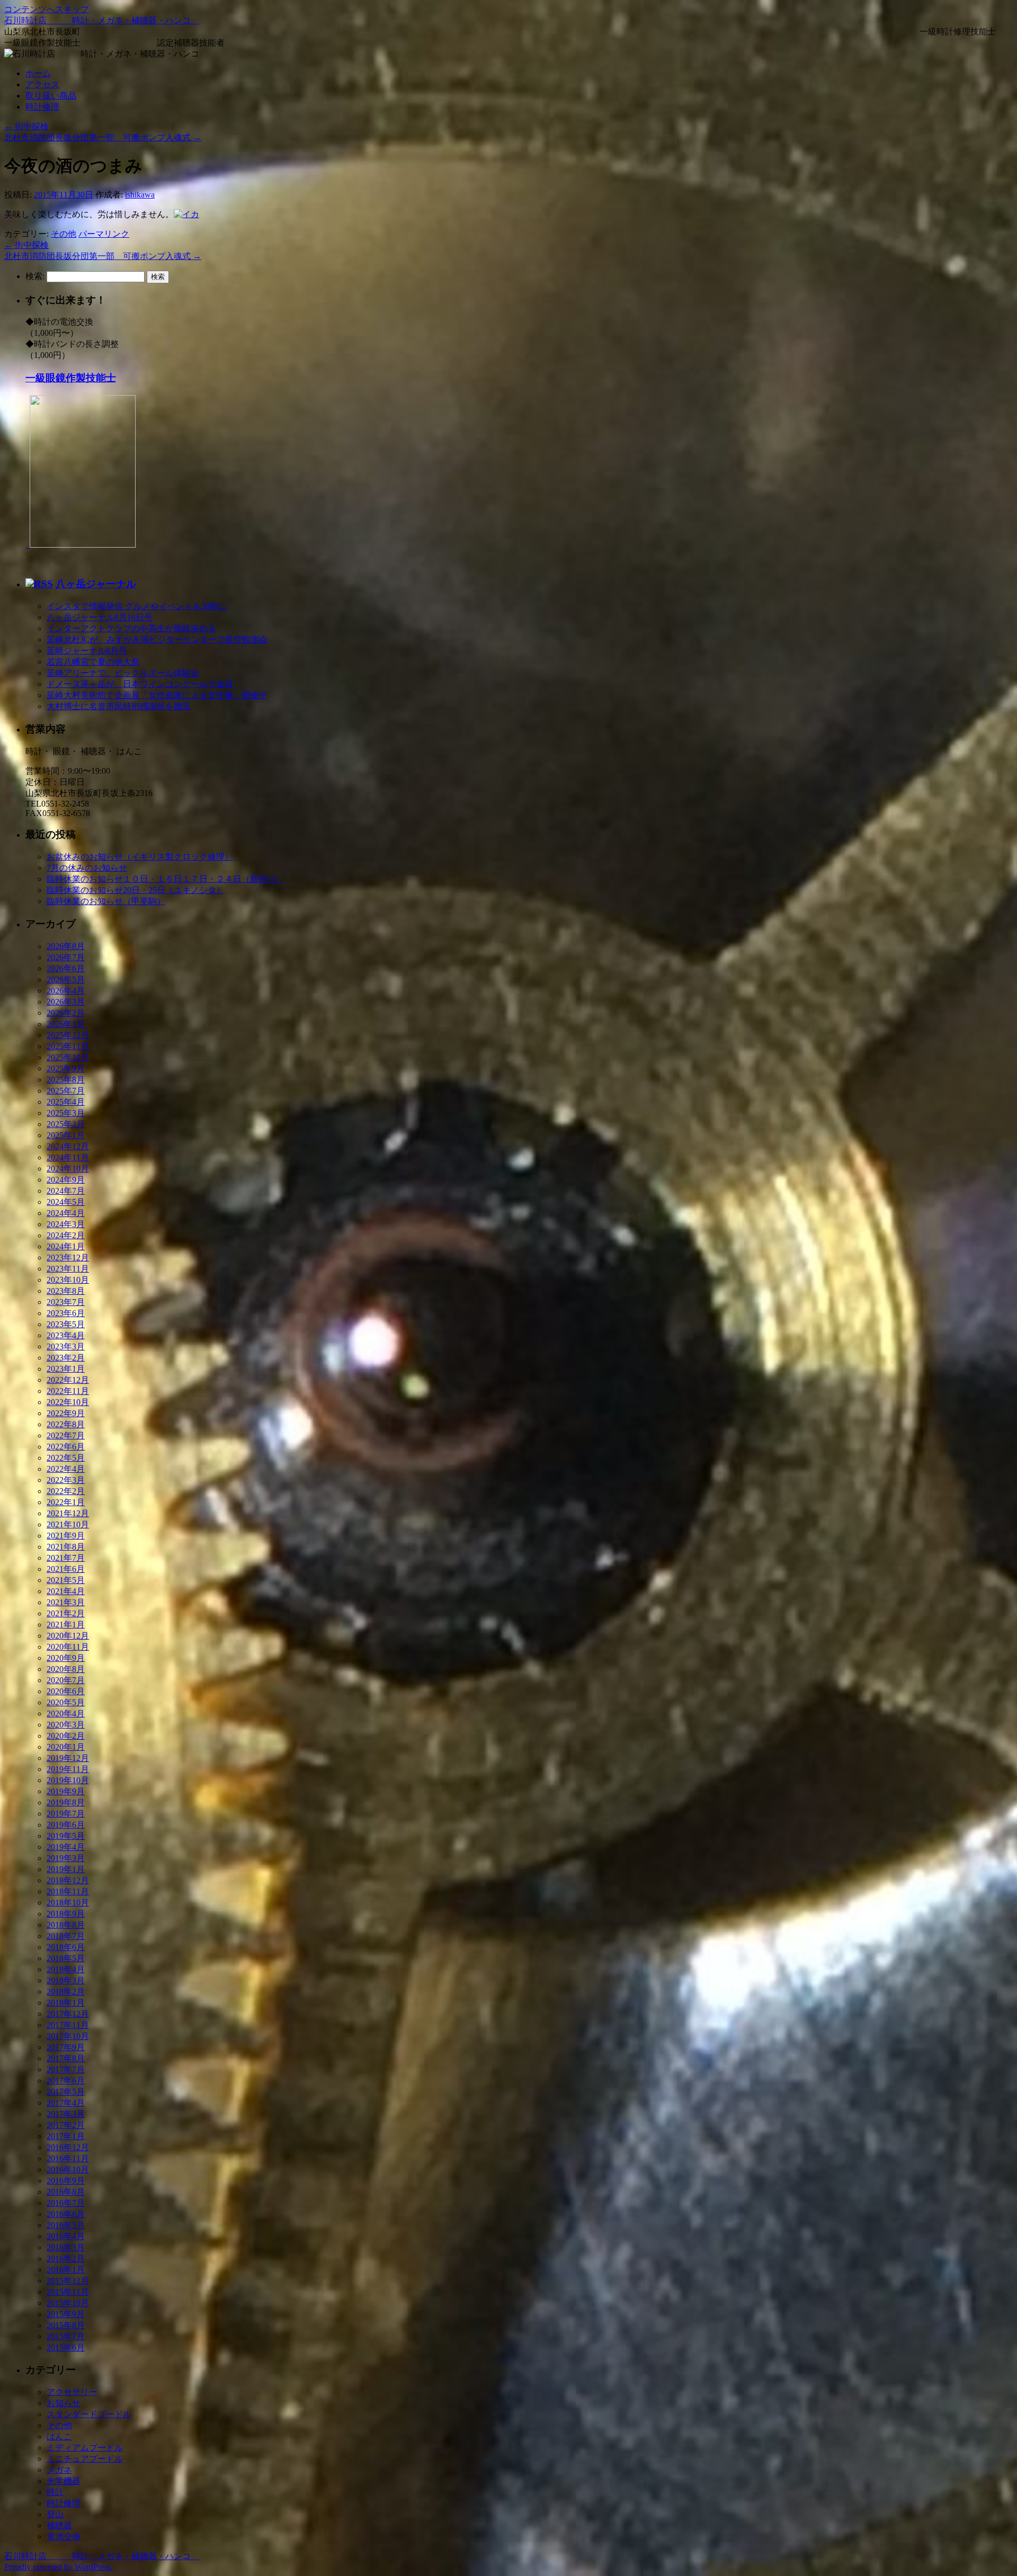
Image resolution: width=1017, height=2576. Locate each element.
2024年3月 (66, 1224)
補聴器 (59, 2525)
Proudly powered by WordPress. (59, 2567)
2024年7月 (66, 1191)
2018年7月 (66, 1936)
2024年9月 (66, 1180)
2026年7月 (66, 957)
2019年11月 (68, 1769)
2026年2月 (66, 1013)
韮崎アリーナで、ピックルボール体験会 (123, 673)
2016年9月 (66, 2181)
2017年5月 (66, 2092)
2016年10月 (68, 2170)
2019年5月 (66, 1836)
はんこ (59, 2436)
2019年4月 (66, 1847)
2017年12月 (68, 2014)
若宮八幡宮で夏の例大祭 (93, 662)
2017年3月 (66, 2114)
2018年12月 (68, 1880)
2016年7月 (66, 2203)
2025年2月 (66, 1124)
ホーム (38, 73)
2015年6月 (66, 2347)
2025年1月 (66, 1135)
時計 (55, 2492)
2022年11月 (68, 1391)
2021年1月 (66, 1625)
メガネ (59, 2470)
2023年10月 (68, 1280)
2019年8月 (66, 1803)
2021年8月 (66, 1547)
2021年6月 (66, 1569)
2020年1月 (66, 1747)
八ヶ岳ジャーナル (96, 584)
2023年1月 (66, 1369)
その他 (64, 234)
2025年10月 (68, 1057)
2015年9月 (66, 2314)
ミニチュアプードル (85, 2459)
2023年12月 (68, 1258)
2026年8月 (66, 946)
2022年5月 (66, 1458)
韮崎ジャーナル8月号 (87, 651)
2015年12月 (68, 2281)
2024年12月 (68, 1146)
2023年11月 (68, 1269)
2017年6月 (66, 2081)
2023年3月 (66, 1347)
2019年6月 (66, 1825)
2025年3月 (66, 1113)
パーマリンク (104, 234)
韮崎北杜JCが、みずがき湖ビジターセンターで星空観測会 (157, 639)
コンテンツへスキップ (47, 9)
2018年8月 (66, 1925)
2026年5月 (66, 980)
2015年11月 (68, 2292)
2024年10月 (68, 1169)
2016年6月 (66, 2214)
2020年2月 (66, 1736)
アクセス (42, 84)
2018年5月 (66, 1958)
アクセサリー (72, 2392)
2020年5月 (66, 1702)
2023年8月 (66, 1291)
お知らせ (64, 2403)
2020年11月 (68, 1647)
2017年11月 (68, 2025)
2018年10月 (68, 1903)
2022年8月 (66, 1424)
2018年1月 (66, 2003)
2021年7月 (66, 1558)
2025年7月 (66, 1091)
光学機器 (64, 2481)
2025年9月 (66, 1068)
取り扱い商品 (51, 96)
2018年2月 (66, 1992)
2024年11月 (68, 1157)
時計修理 (42, 107)
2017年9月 (66, 2047)
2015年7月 (66, 2336)
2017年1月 (66, 2136)
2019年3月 (66, 1858)
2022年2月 (66, 1491)
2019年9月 (66, 1791)
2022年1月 (66, 1502)
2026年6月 (66, 968)
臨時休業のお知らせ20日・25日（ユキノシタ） (136, 890)
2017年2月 (66, 2125)
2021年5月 (66, 1580)
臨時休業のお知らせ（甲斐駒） (106, 901)
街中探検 (26, 126)
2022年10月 (68, 1402)
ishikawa (140, 195)
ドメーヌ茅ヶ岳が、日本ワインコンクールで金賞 (140, 684)
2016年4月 (66, 2236)
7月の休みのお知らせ (87, 868)
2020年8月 (66, 1669)
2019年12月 (68, 1758)
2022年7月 (66, 1435)
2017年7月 (66, 2069)
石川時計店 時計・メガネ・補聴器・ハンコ (102, 20)
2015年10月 (68, 2303)
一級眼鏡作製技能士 (71, 378)
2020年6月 (66, 1691)
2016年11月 (68, 2158)
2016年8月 (66, 2192)
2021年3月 (66, 1602)
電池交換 (64, 2537)
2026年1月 (66, 1024)
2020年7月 (66, 1680)
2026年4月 (66, 991)
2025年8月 (66, 1080)
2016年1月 (66, 2270)
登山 (55, 2514)
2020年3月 (66, 1725)
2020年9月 (66, 1658)
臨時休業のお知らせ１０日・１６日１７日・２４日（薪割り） (165, 879)
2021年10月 (68, 1524)
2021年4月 (66, 1591)
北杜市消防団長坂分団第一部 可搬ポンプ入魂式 (103, 137)
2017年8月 (66, 2058)
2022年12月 (68, 1380)
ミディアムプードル (85, 2448)
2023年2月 (66, 1358)
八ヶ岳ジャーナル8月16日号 (100, 617)
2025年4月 (66, 1102)
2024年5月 (66, 1202)
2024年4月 (66, 1213)
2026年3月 (66, 1002)
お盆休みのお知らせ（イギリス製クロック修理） (140, 857)
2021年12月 (68, 1513)
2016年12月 (68, 2147)
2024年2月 (66, 1235)
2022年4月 (66, 1469)
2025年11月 (68, 1046)
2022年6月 (66, 1447)
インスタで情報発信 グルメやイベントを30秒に (137, 606)
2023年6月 (66, 1313)
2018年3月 (66, 1980)
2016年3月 (66, 2247)
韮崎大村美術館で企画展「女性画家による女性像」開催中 (157, 695)
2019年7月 (66, 1814)
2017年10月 (68, 2036)
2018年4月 (66, 1969)
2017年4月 (66, 2103)
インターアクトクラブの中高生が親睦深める (131, 628)
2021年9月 (66, 1536)
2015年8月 (66, 2325)
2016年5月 (66, 2225)
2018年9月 (66, 1914)
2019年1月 (66, 1869)
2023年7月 (66, 1302)
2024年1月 (66, 1246)
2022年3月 (66, 1480)
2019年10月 (68, 1780)
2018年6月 (66, 1947)
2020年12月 (68, 1636)
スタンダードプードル (89, 2414)
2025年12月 (68, 1035)
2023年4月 (66, 1335)
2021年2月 (66, 1613)
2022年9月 (66, 1413)
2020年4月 (66, 1714)
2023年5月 (66, 1324)
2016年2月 (66, 2259)
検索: (35, 276)
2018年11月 (68, 1891)
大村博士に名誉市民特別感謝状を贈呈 (119, 706)
